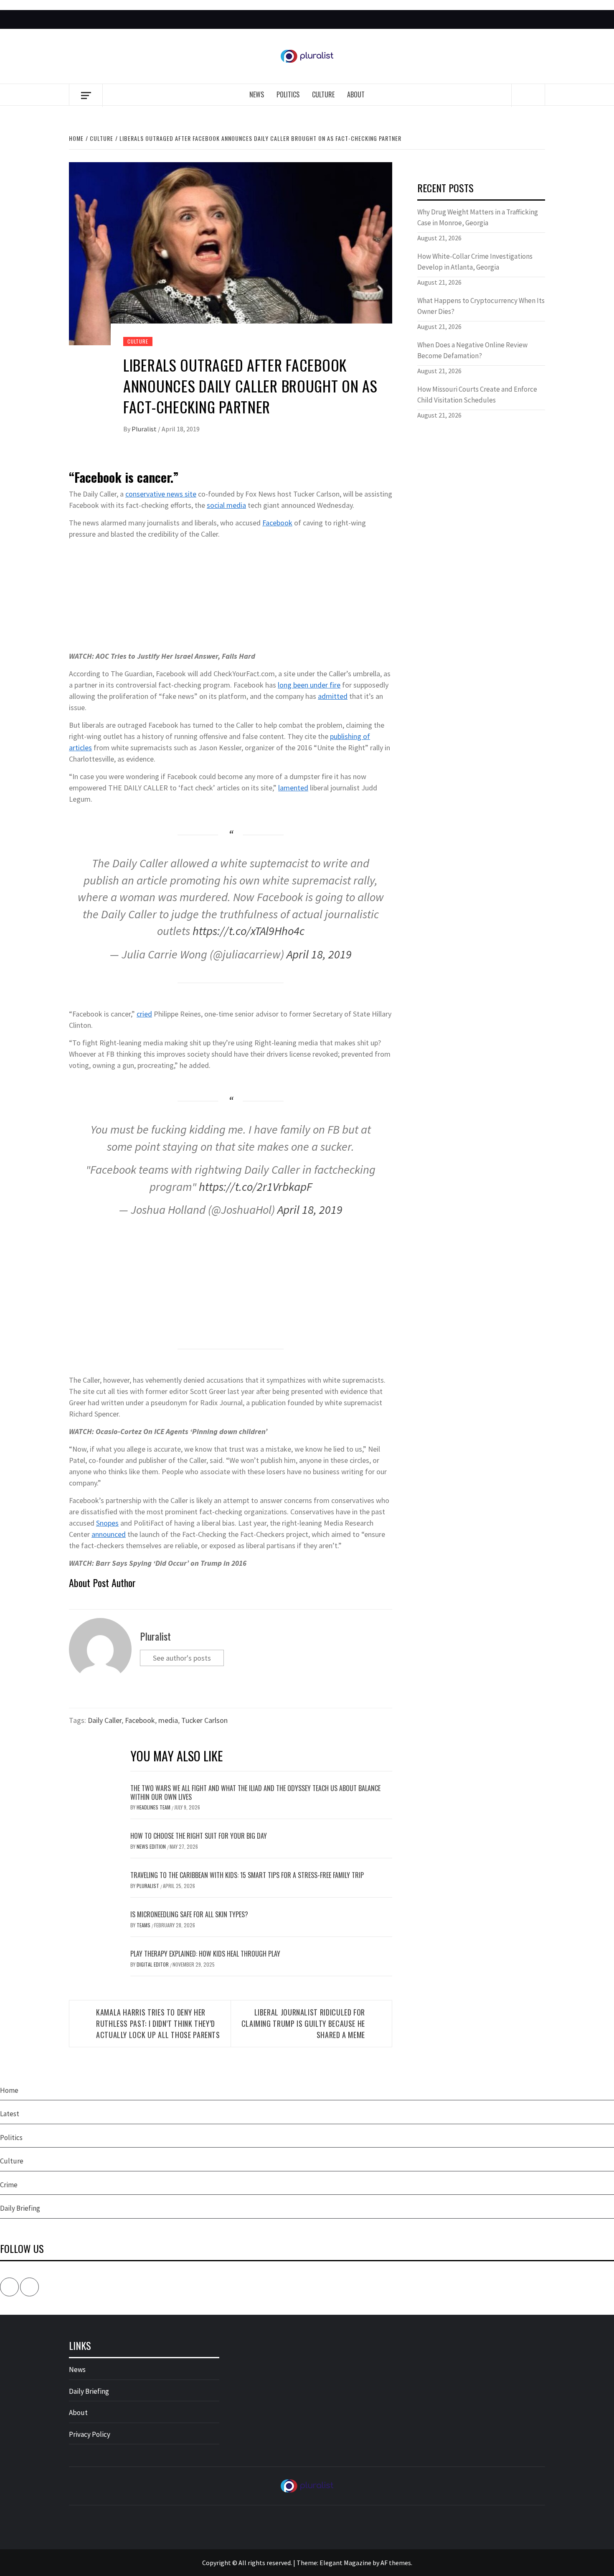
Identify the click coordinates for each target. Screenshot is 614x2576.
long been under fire (309, 685)
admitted (333, 696)
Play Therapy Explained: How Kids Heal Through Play (205, 1954)
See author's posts (182, 1658)
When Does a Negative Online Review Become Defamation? (472, 350)
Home (9, 2090)
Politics (288, 94)
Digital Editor (153, 1964)
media (168, 1720)
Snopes (107, 1523)
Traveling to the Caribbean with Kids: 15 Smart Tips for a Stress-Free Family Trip (247, 1875)
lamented (293, 788)
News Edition (152, 1846)
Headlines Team (154, 1807)
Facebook (277, 523)
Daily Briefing (20, 2208)
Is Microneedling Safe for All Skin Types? (189, 1914)
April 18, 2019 (319, 954)
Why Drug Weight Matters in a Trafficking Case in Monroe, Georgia (478, 217)
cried (144, 1014)
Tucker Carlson (204, 1720)
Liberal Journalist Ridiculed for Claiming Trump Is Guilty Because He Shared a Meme (303, 2023)
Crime (9, 2185)
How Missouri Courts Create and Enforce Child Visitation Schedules (477, 395)
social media (226, 505)
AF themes (396, 2563)
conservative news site (161, 494)
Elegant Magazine (345, 2563)
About (356, 94)
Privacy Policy (90, 2434)
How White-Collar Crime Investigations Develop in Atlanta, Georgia (475, 262)
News (257, 94)
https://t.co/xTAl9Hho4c (249, 931)
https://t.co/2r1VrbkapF (255, 1187)
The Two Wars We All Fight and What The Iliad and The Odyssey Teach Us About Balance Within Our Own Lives (255, 1792)
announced (109, 1534)
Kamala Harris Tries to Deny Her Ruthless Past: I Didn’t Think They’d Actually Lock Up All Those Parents (158, 2023)
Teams (144, 1925)
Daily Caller (105, 1720)
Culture (323, 94)
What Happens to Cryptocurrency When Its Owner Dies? (481, 306)
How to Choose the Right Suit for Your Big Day (199, 1836)
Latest (10, 2114)
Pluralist (145, 429)
